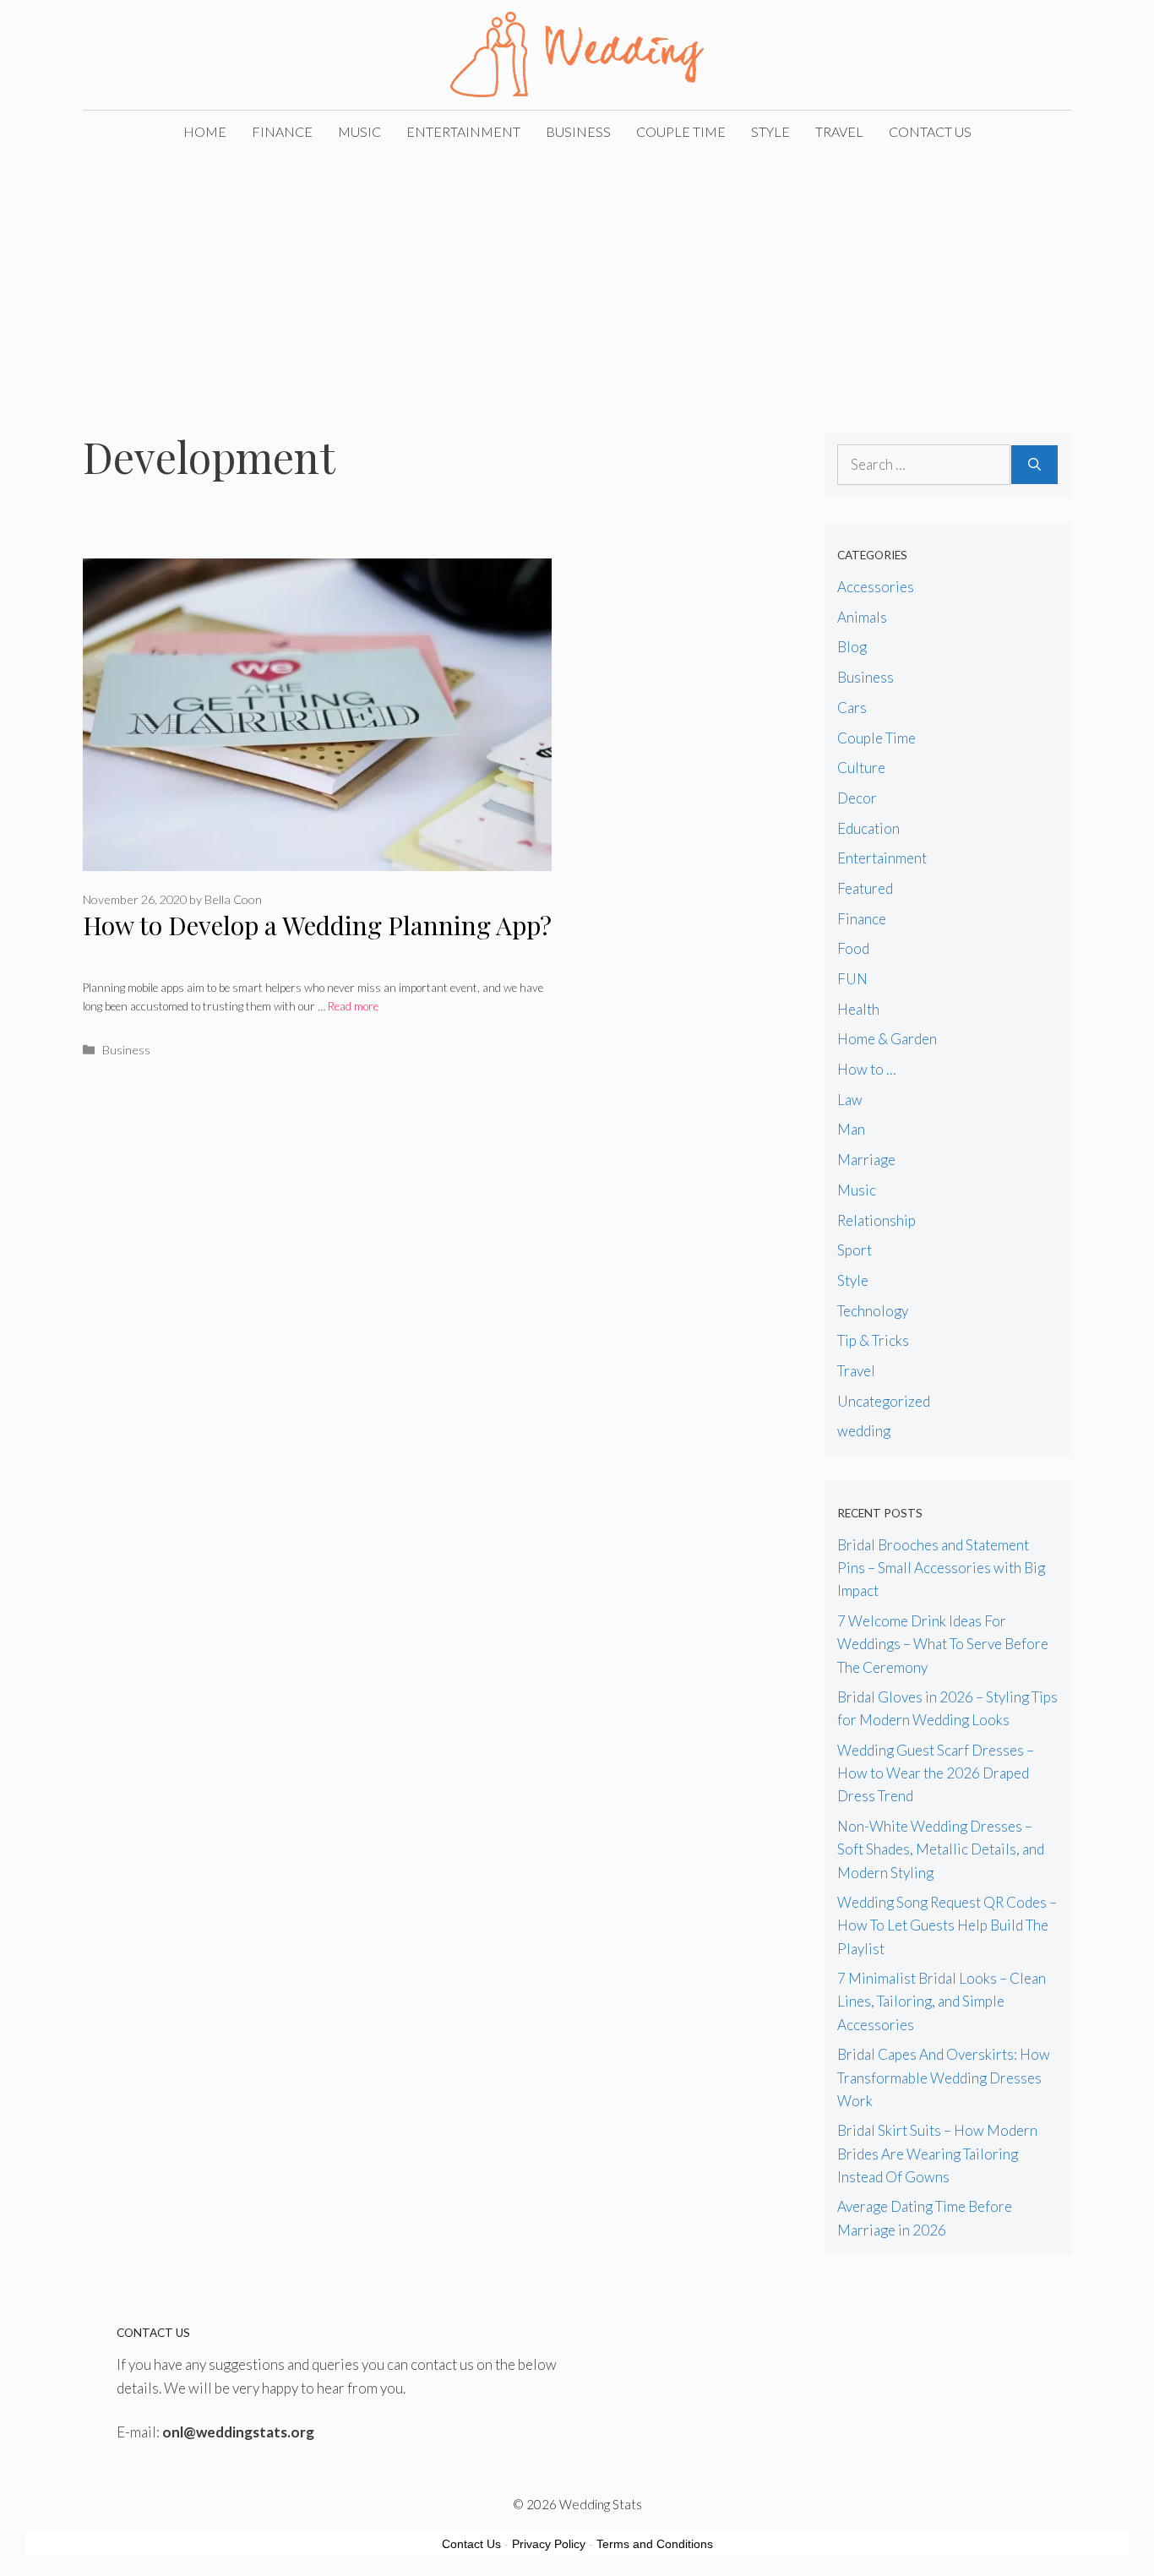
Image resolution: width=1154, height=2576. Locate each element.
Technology (873, 1311)
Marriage (866, 1160)
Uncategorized (884, 1401)
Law (850, 1100)
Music (359, 131)
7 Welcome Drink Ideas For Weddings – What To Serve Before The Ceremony (943, 1644)
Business (578, 131)
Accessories (876, 587)
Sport (855, 1250)
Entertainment (463, 131)
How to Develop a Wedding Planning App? (317, 925)
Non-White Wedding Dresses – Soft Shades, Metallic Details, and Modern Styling (941, 1849)
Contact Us (930, 131)
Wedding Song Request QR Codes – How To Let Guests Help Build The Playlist (947, 1925)
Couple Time (681, 131)
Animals (862, 617)
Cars (852, 708)
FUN (852, 979)
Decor (857, 798)
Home (205, 131)
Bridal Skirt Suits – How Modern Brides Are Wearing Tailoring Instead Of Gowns (937, 2153)
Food (853, 948)
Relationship (876, 1220)
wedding (864, 1431)
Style (770, 131)
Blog (852, 647)
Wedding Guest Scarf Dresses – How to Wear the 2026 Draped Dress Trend (936, 1773)
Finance (282, 131)
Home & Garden (887, 1039)
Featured (865, 888)
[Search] (1034, 465)
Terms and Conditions (655, 2544)
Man (851, 1129)
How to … (867, 1069)
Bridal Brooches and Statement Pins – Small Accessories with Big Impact (941, 1568)
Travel (839, 131)
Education (868, 828)
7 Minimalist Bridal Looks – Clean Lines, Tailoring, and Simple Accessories (942, 2001)
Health (858, 1009)
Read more (353, 1006)
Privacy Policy (549, 2544)
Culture (861, 768)
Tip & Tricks (873, 1340)
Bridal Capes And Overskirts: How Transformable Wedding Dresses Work (944, 2077)
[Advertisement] (577, 280)
